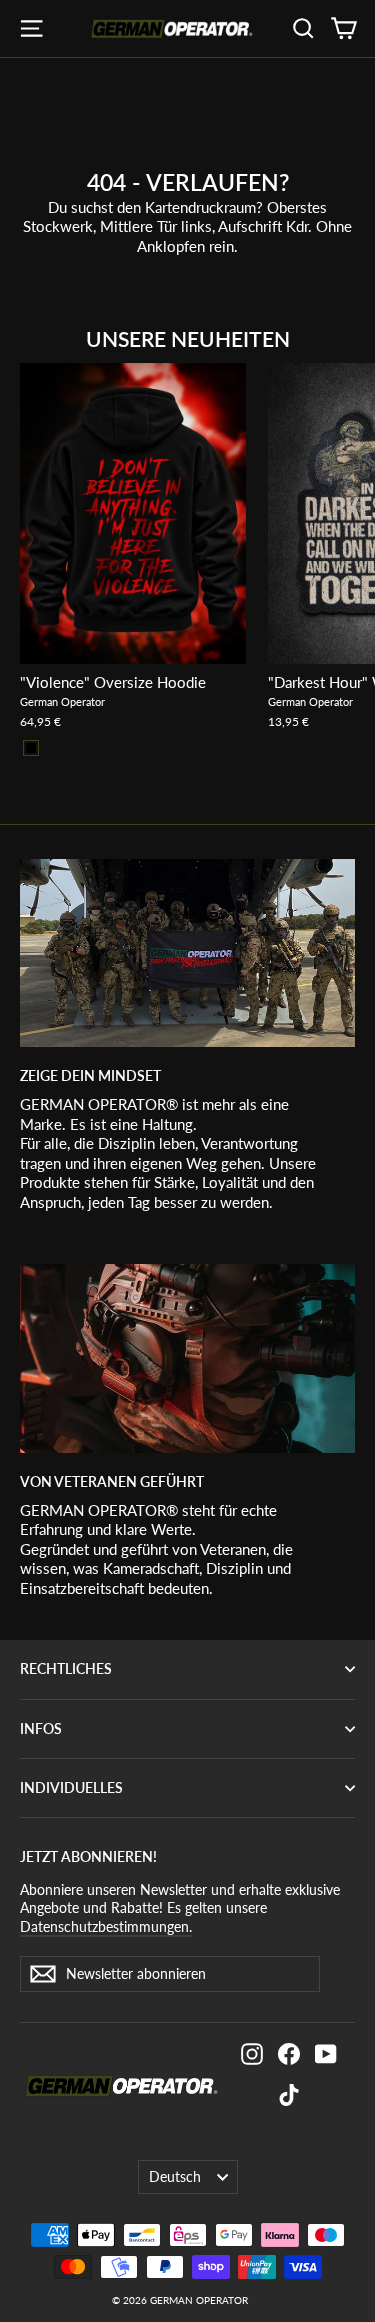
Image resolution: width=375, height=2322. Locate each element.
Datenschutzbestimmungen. (106, 1926)
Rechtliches (66, 1668)
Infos (41, 1728)
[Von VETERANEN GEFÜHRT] (187, 1358)
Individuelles (71, 1787)
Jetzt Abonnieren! (88, 1856)
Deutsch (175, 2176)
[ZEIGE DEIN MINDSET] (187, 953)
